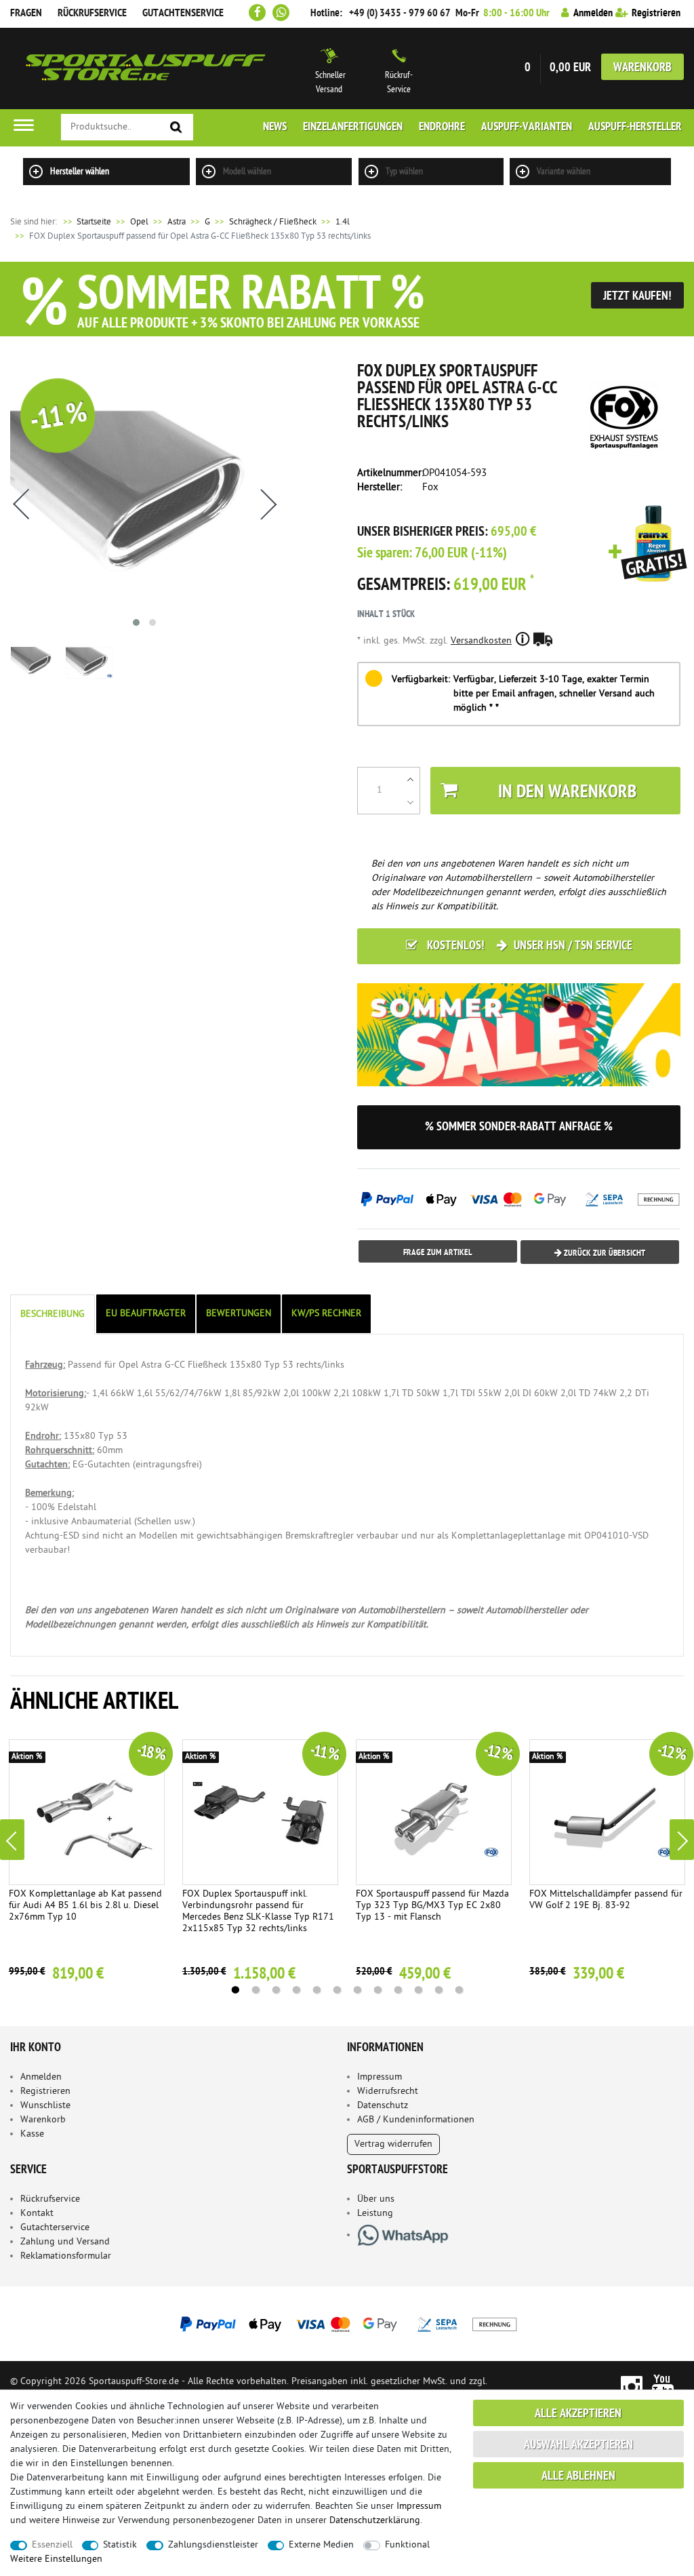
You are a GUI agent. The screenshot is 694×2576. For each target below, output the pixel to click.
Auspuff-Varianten (527, 127)
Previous (12, 1840)
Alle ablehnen (578, 2477)
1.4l (343, 222)
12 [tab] (459, 1990)
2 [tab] (256, 1990)
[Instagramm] (631, 2386)
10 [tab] (418, 1990)
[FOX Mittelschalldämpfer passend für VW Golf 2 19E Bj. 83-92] (607, 1812)
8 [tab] (377, 1990)
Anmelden (41, 2077)
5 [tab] (317, 1990)
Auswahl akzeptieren (578, 2445)
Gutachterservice (55, 2228)
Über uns (376, 2199)
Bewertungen (239, 1314)
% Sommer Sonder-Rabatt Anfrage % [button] (519, 1127)
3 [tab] (276, 1990)
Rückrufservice (92, 14)
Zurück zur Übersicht (604, 1253)
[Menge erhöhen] (410, 779)
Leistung (375, 2214)
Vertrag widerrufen (393, 2144)
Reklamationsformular (66, 2256)
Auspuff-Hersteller (635, 127)
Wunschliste (45, 2106)
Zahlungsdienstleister (213, 2545)
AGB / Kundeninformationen (416, 2120)
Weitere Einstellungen (56, 2559)
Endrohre (442, 127)
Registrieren (45, 2092)
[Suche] (176, 128)
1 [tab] (235, 1990)
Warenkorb (642, 68)
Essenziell (52, 2545)
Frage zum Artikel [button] (438, 1253)
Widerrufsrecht (388, 2092)
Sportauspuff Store (146, 68)
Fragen (26, 14)
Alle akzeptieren (578, 2414)
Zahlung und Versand (65, 2242)
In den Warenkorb (567, 793)
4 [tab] (296, 1990)
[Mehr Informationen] (347, 2324)
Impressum (380, 2077)
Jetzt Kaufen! (637, 297)
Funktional (407, 2545)
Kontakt (37, 2214)
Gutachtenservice (183, 14)
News (275, 127)
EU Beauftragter (146, 1314)
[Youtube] (663, 2386)
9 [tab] (398, 1990)
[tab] (54, 1314)
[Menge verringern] (410, 802)
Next (682, 1840)
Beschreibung (53, 1314)
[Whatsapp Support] (281, 13)
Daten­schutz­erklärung (375, 2521)
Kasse (32, 2134)
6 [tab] (337, 1990)
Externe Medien (321, 2545)
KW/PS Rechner (326, 1314)
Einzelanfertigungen (353, 127)
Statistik (120, 2545)
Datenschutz (383, 2106)
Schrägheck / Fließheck (273, 222)
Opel (139, 222)
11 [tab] (438, 1990)
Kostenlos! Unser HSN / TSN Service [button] (528, 946)
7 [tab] (357, 1990)
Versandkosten (481, 641)
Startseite (86, 222)
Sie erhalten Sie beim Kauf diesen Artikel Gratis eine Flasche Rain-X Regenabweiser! (648, 544)
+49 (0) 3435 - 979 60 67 (400, 14)
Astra (177, 222)
